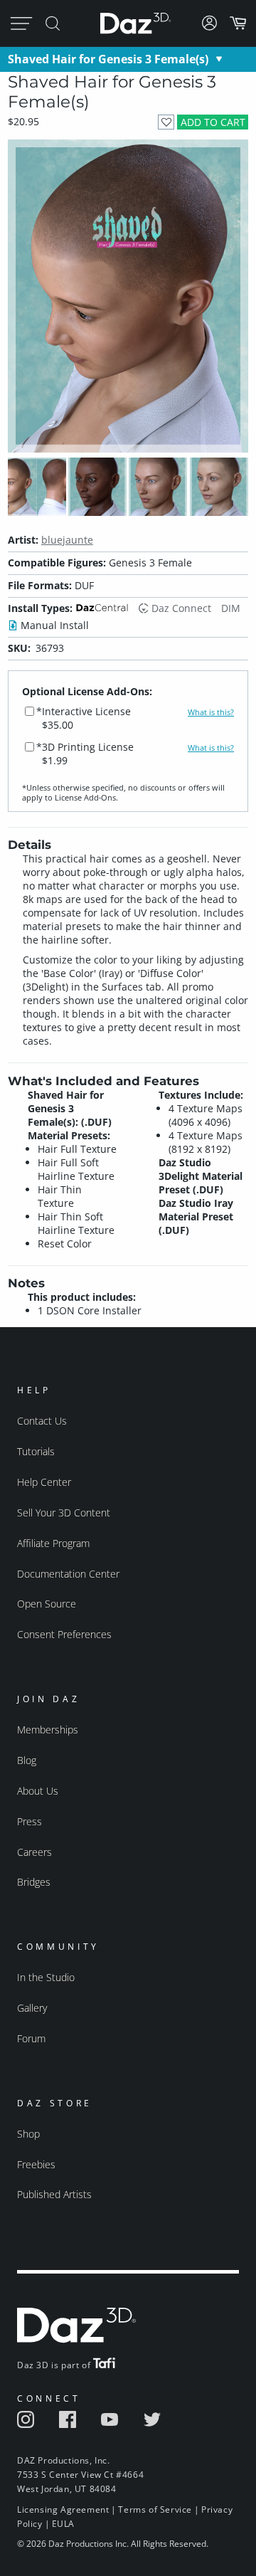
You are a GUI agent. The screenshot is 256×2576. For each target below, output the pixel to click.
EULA (63, 2524)
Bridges (34, 1882)
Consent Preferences (64, 1634)
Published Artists (54, 2194)
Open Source (47, 1604)
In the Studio (46, 1977)
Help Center (44, 1482)
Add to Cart (213, 122)
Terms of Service (155, 2509)
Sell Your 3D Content (64, 1513)
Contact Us (42, 1421)
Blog (27, 1760)
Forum (31, 2038)
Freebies (36, 2164)
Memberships (48, 1730)
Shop (28, 2134)
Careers (34, 1852)
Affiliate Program (53, 1543)
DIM (231, 608)
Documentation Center (68, 1574)
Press (30, 1821)
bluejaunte (67, 540)
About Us (38, 1791)
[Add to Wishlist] (166, 122)
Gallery (32, 2008)
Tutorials (36, 1451)
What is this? (211, 712)
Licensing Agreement (63, 2509)
